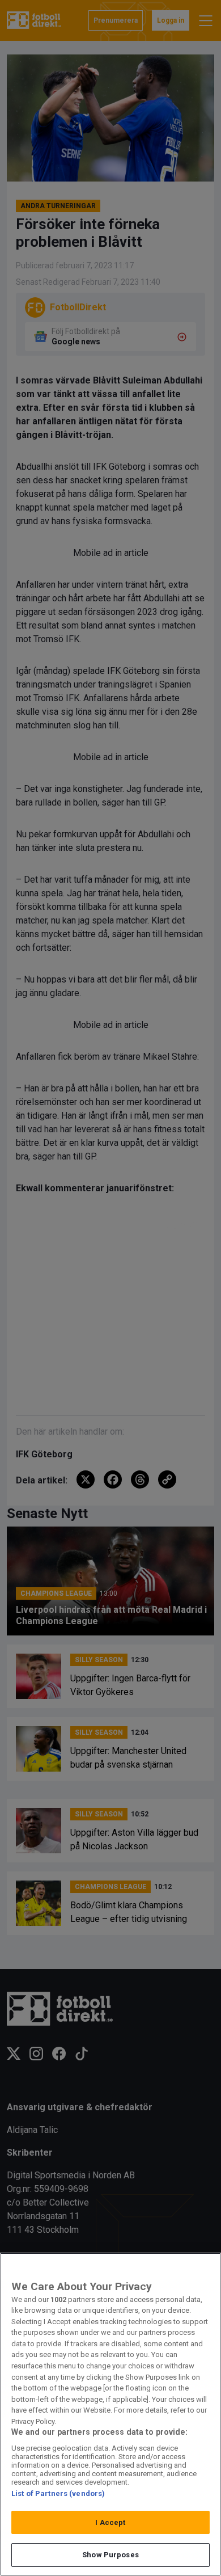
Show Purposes (110, 2555)
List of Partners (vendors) (58, 2493)
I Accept (110, 2522)
